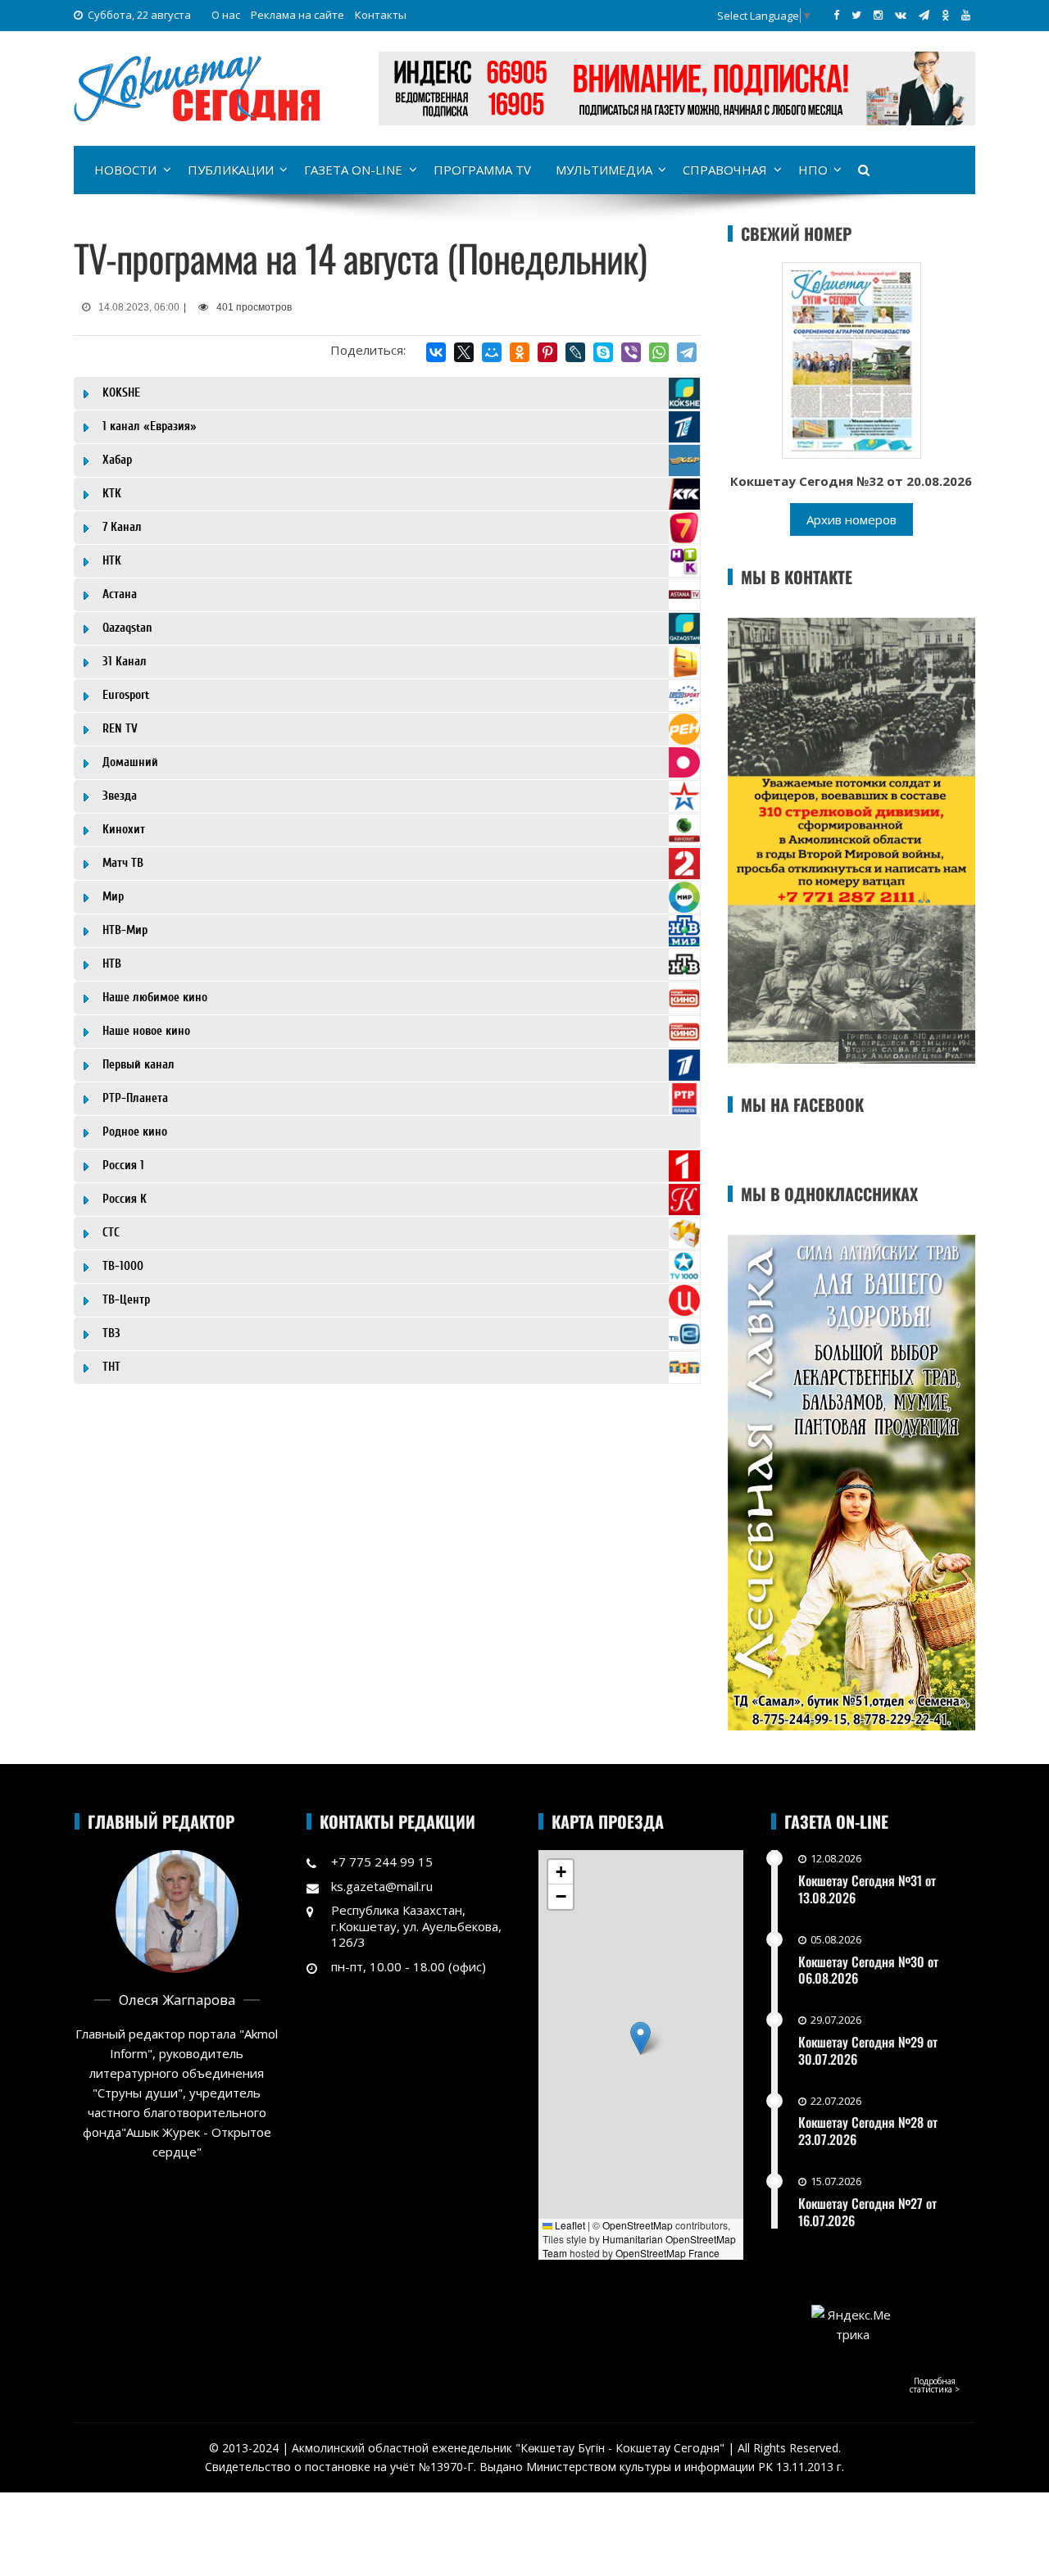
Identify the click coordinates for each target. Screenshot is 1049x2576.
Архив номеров (851, 519)
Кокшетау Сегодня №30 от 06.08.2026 (868, 1970)
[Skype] (603, 352)
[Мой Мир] (492, 352)
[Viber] (631, 352)
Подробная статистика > (935, 2385)
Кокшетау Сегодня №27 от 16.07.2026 (867, 2212)
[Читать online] (851, 359)
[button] (640, 2038)
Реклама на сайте (297, 15)
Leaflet (569, 2225)
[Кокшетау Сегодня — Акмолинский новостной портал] (197, 87)
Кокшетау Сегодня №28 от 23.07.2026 (868, 2131)
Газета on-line (353, 170)
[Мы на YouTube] (966, 15)
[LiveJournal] (575, 352)
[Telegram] (687, 352)
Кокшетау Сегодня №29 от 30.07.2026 (868, 2050)
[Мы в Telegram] (924, 15)
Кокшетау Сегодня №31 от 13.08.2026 (867, 1889)
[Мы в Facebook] (836, 15)
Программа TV (482, 170)
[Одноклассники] (520, 352)
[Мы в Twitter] (856, 15)
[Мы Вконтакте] (901, 15)
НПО (813, 170)
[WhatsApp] (659, 352)
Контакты (381, 15)
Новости (125, 170)
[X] (464, 352)
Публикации (231, 170)
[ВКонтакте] (436, 352)
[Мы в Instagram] (878, 15)
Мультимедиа (604, 170)
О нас (226, 15)
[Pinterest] (547, 352)
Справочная (725, 170)
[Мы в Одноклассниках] (945, 15)
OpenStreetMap (638, 2225)
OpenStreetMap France (668, 2253)
